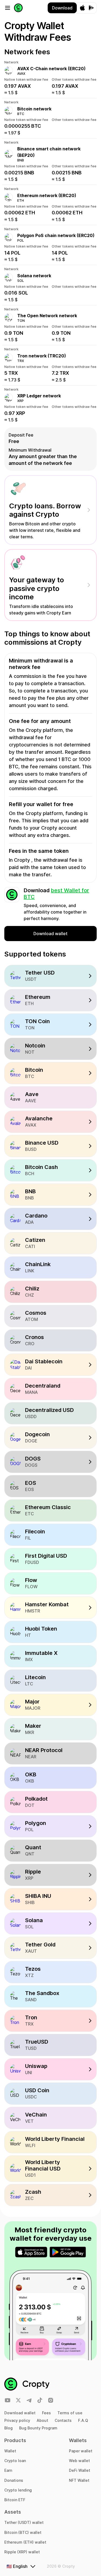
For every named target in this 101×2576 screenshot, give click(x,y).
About (42, 2420)
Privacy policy (17, 2420)
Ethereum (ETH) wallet (25, 2542)
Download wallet (20, 2413)
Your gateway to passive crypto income (37, 588)
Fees (46, 2413)
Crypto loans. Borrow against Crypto (45, 510)
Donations (14, 2480)
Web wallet (79, 2461)
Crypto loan (15, 2461)
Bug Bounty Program (38, 2428)
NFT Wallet (79, 2480)
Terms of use (70, 2413)
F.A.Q (83, 2420)
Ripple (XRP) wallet (22, 2552)
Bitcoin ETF (15, 2500)
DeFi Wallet (80, 2470)
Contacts (63, 2420)
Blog (8, 2428)
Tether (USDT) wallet (24, 2522)
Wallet (10, 2451)
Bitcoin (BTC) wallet (23, 2532)
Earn (8, 2470)
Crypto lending (18, 2490)
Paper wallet (81, 2451)
